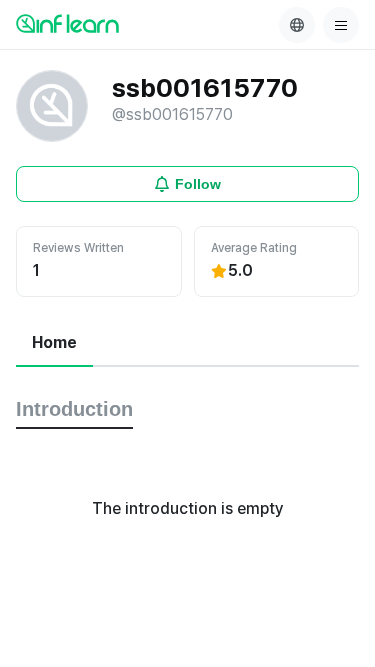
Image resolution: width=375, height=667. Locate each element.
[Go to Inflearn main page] (67, 23)
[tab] (54, 344)
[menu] (341, 25)
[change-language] (297, 25)
